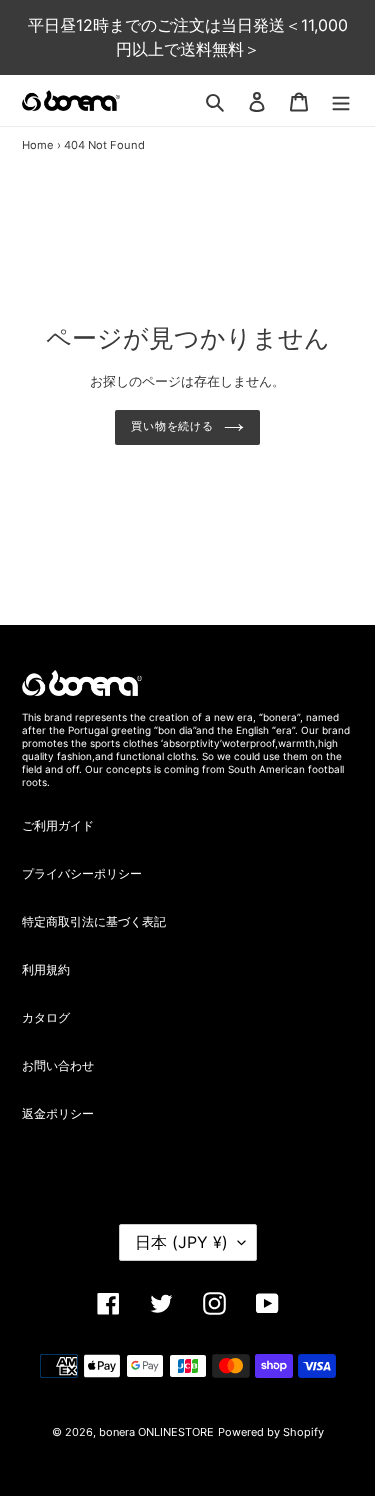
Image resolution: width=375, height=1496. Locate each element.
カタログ (46, 1017)
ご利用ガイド (58, 825)
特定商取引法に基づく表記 (94, 921)
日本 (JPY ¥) (181, 1242)
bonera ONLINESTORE (156, 1432)
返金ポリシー (58, 1113)
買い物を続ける (172, 426)
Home (38, 145)
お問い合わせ (58, 1065)
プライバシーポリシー (82, 873)
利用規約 (46, 969)
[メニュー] (341, 101)
